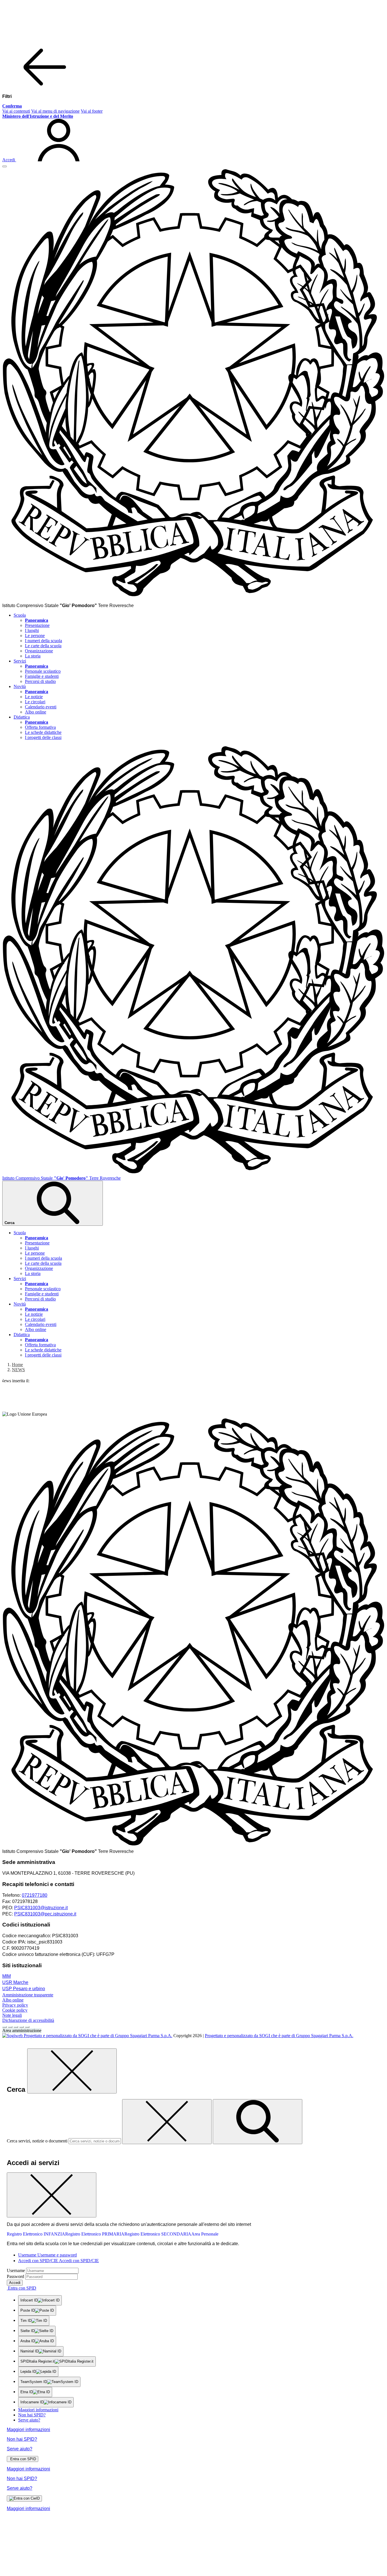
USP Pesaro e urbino (24, 1989)
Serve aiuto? (29, 2420)
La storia (33, 656)
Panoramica (37, 620)
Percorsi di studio (40, 681)
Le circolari (35, 702)
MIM (7, 1976)
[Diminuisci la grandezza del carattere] (10, 2027)
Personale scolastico (43, 671)
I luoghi (32, 630)
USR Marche (15, 1982)
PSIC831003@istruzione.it (41, 1908)
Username (16, 2270)
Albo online (36, 712)
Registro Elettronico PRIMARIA (95, 2234)
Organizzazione (39, 651)
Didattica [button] (22, 717)
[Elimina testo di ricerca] (167, 2122)
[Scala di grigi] (16, 2027)
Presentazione (37, 625)
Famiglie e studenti (42, 676)
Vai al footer (92, 111)
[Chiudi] (72, 2071)
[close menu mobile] (45, 87)
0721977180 (35, 1895)
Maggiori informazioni (38, 2410)
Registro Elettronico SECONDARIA (158, 2234)
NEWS (18, 1370)
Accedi (15, 2283)
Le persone (35, 636)
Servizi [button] (20, 661)
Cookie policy (15, 2010)
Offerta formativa (40, 727)
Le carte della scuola (43, 646)
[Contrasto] (22, 2027)
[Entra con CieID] (24, 2498)
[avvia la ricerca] (258, 2122)
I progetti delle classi (43, 737)
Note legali (12, 2015)
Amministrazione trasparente (28, 1995)
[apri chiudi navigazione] (5, 166)
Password (15, 2276)
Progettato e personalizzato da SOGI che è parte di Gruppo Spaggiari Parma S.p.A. (279, 2036)
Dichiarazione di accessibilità (28, 2020)
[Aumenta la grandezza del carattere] (5, 2027)
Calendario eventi (41, 707)
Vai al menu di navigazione (55, 111)
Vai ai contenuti (16, 111)
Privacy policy (15, 2005)
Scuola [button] (20, 615)
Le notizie (34, 697)
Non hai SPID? (32, 2415)
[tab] (47, 2255)
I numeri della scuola (43, 641)
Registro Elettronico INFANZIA (36, 2234)
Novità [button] (20, 686)
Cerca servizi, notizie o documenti (37, 2141)
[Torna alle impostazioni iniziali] (27, 2027)
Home (17, 1365)
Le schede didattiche (43, 732)
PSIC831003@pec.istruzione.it (45, 1914)
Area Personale (205, 2234)
